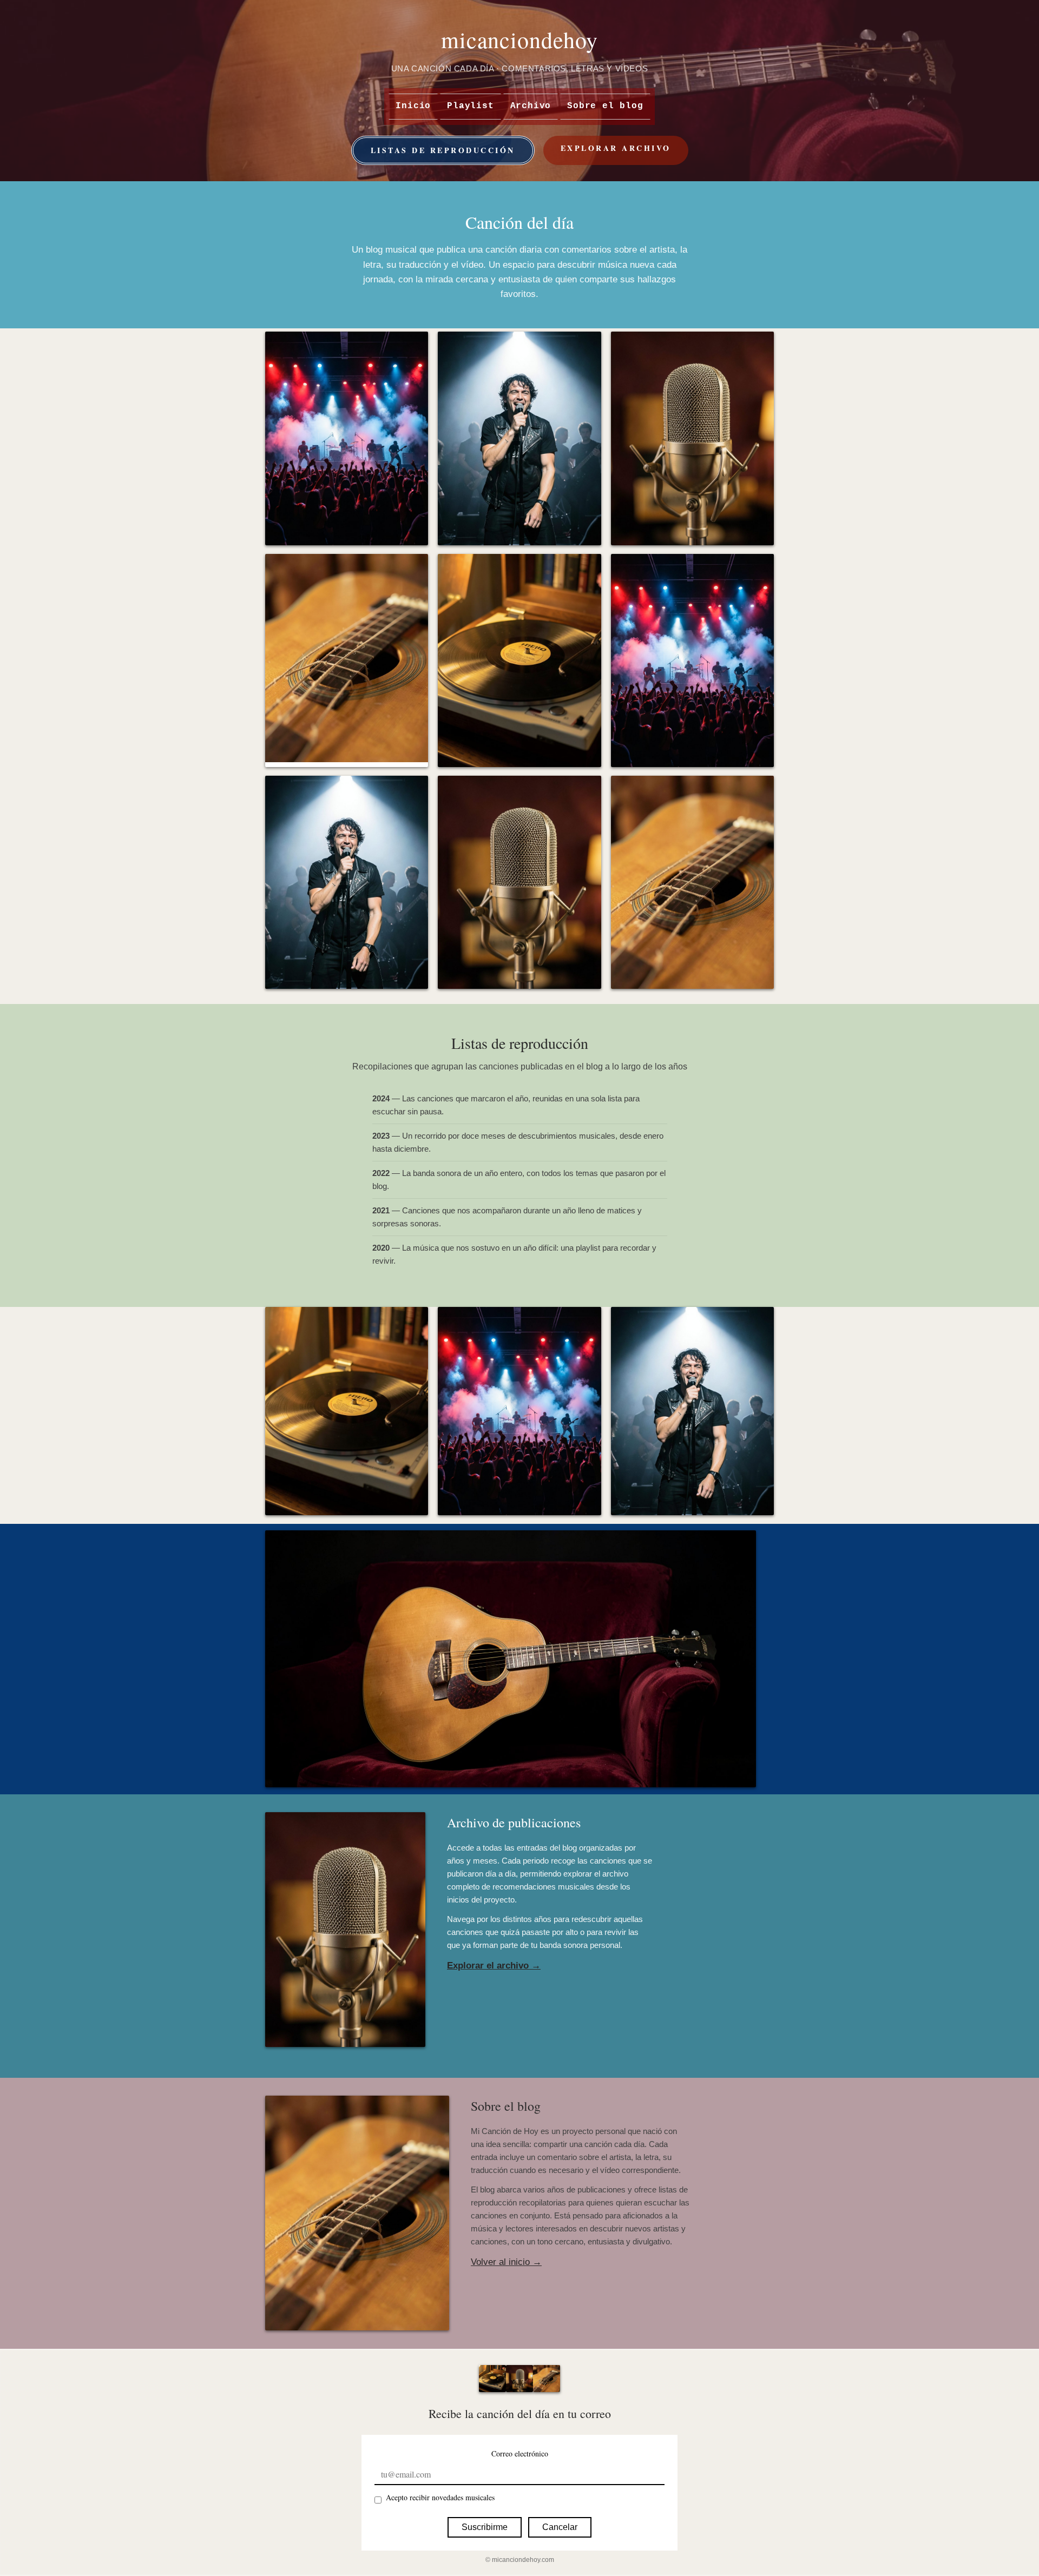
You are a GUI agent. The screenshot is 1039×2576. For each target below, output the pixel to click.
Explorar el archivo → (494, 1966)
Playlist (470, 106)
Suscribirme (485, 2527)
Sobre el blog (605, 106)
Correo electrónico (520, 2453)
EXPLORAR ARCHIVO (616, 148)
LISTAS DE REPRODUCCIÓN (443, 150)
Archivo (531, 106)
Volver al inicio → (506, 2262)
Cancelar (560, 2527)
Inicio (413, 106)
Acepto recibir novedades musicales (440, 2497)
